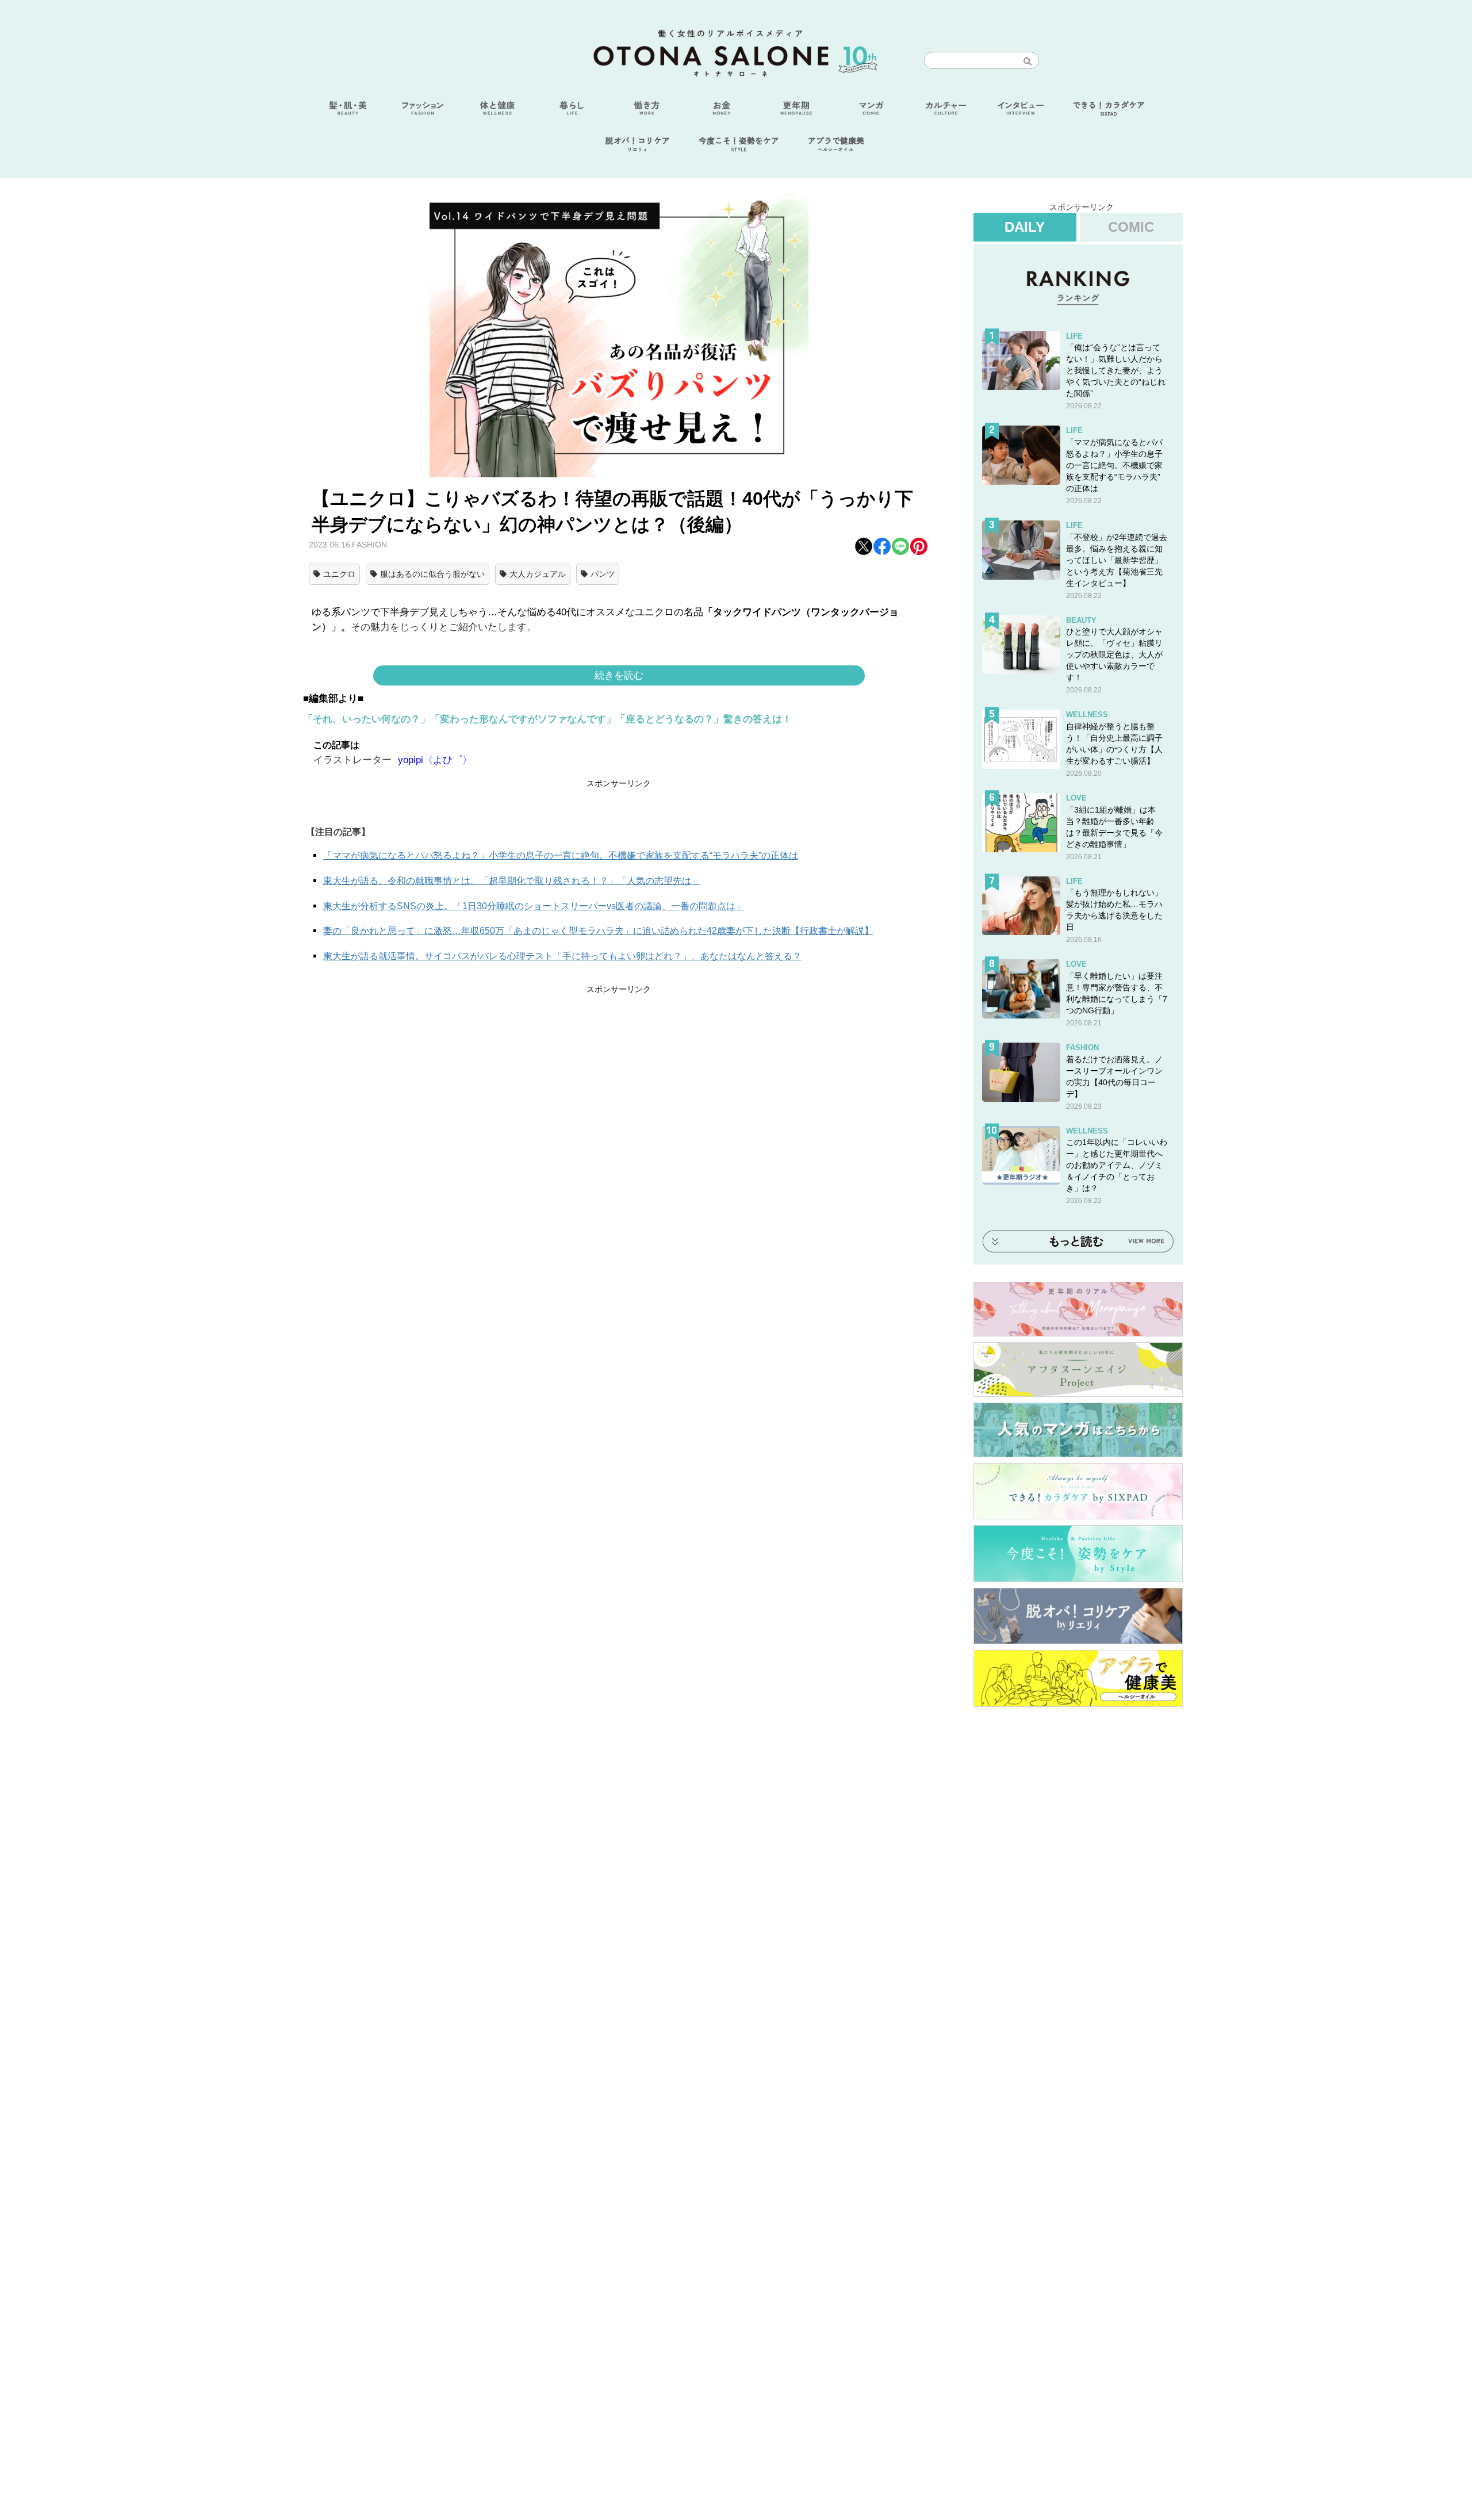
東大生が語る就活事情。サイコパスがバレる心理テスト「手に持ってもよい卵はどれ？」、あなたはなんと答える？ (562, 956)
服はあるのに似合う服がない (432, 574)
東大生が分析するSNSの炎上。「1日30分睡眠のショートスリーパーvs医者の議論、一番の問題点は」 (534, 906)
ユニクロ (339, 574)
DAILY (1025, 227)
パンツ (603, 574)
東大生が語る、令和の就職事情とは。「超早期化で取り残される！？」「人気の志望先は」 (512, 881)
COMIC (1131, 227)
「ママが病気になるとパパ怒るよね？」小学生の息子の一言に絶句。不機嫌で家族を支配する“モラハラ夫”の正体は (561, 855)
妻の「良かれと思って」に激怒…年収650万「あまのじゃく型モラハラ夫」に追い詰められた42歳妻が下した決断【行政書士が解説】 (598, 931)
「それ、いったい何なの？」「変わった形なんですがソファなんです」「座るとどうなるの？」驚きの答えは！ (547, 719)
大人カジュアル (538, 574)
